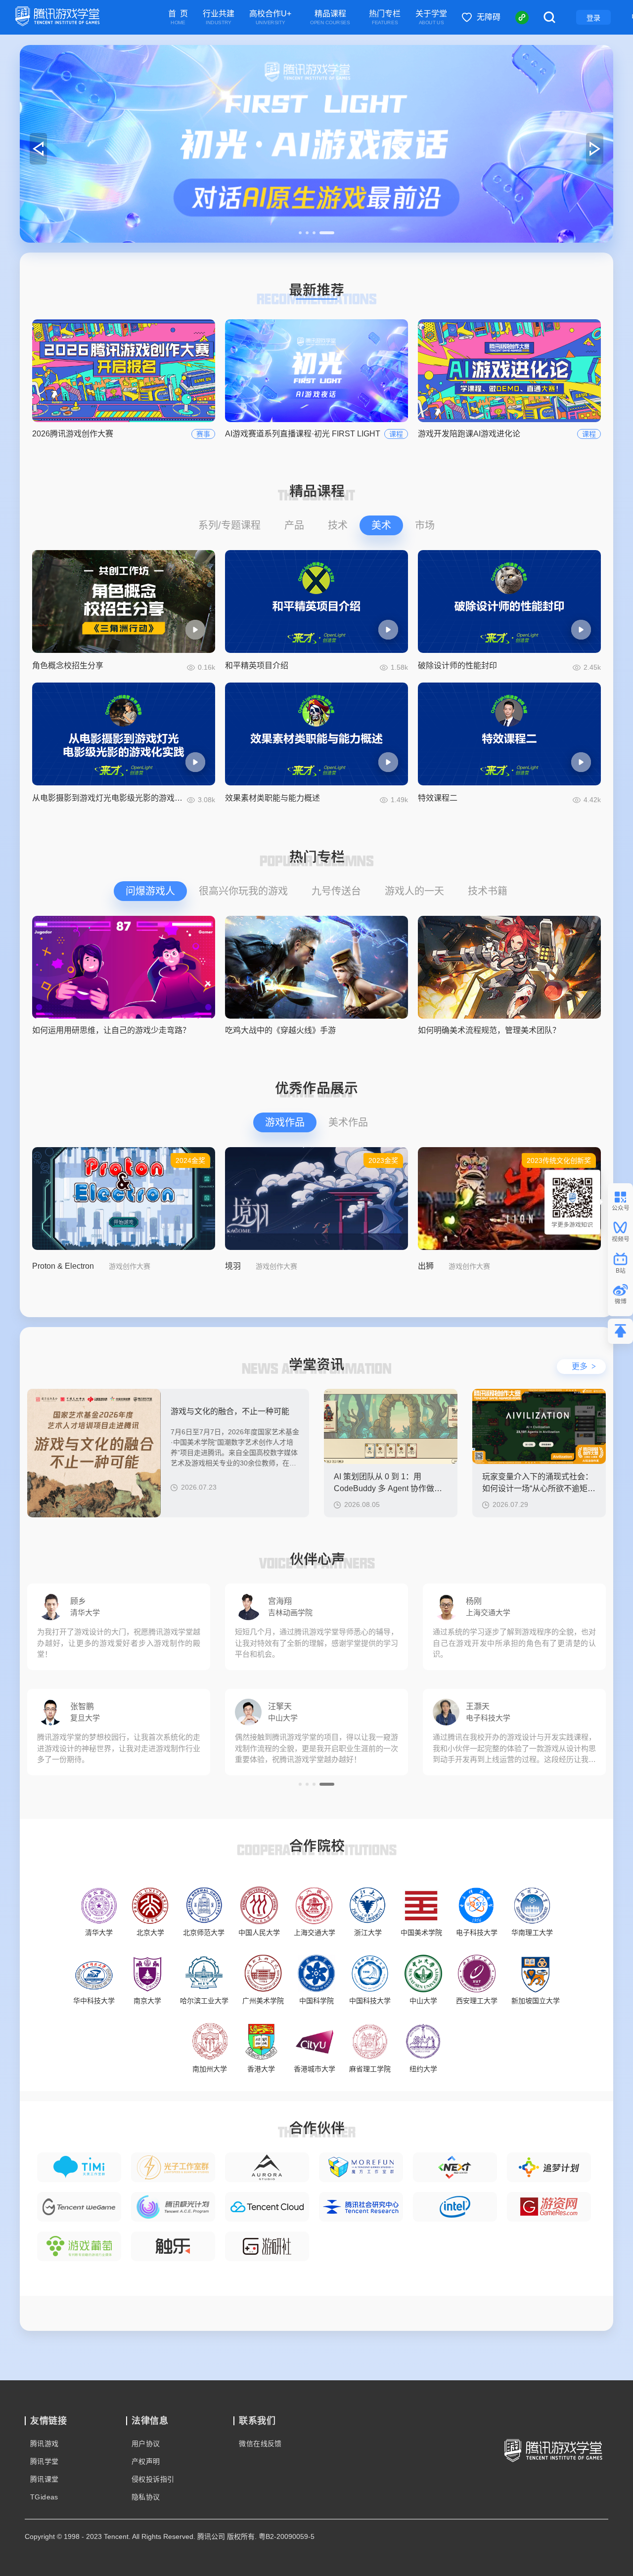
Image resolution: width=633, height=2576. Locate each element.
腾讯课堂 (45, 2479)
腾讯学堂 (45, 2461)
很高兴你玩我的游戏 (243, 891)
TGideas (44, 2497)
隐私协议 (146, 2497)
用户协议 (146, 2444)
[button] (306, 233)
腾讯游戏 (45, 2444)
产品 (294, 525)
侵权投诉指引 (153, 2479)
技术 (338, 525)
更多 (584, 1366)
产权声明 (146, 2461)
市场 (425, 525)
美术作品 (348, 1122)
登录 (593, 18)
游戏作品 (285, 1122)
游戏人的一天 (414, 891)
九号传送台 (336, 891)
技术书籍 (488, 891)
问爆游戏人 (150, 891)
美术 (381, 525)
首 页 (178, 18)
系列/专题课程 (229, 525)
